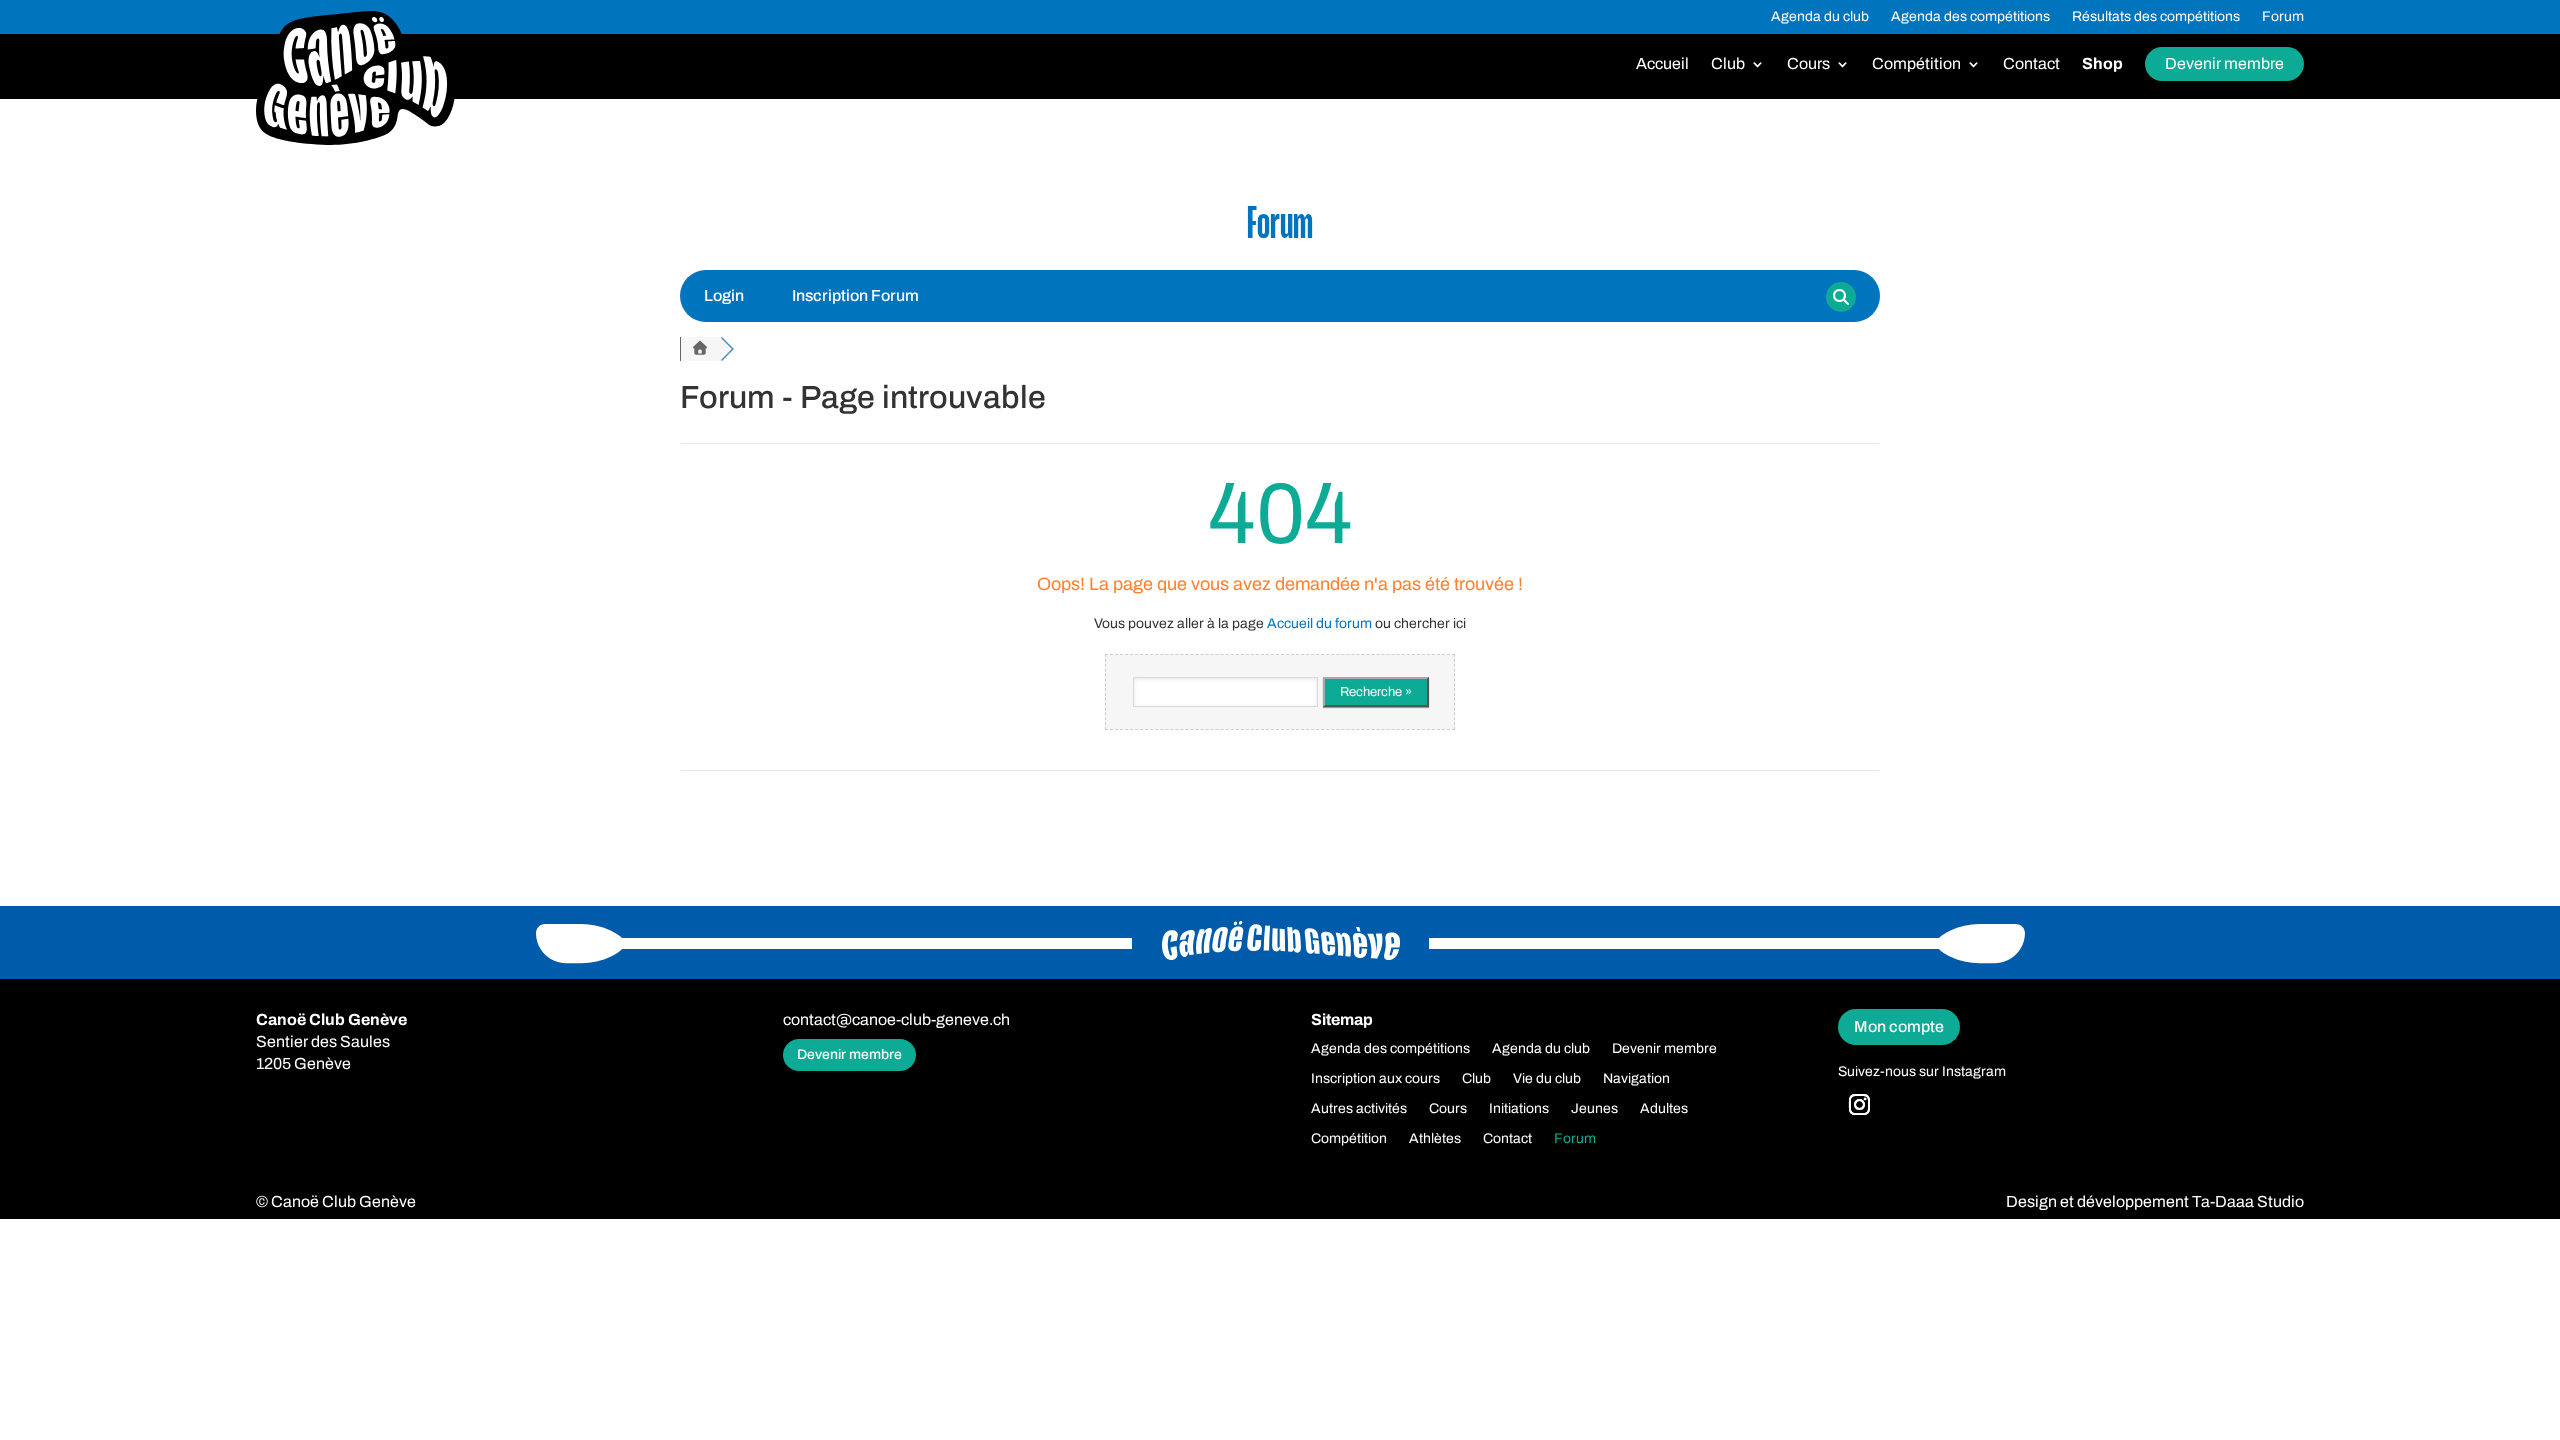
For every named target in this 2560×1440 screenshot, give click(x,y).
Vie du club (1547, 1079)
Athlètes (1435, 1139)
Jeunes (1594, 1109)
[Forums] (700, 349)
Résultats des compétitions (2156, 17)
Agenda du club (1820, 17)
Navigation (1636, 1079)
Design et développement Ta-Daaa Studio (2155, 1201)
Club (1728, 64)
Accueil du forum (1319, 623)
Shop (2102, 64)
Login (724, 295)
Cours (1808, 64)
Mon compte (1899, 1026)
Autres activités (1359, 1109)
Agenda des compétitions (1970, 17)
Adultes (1664, 1109)
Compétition (1916, 64)
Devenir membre (2224, 63)
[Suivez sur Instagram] (1859, 1105)
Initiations (1519, 1109)
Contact (2031, 64)
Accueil (1662, 64)
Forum (2283, 17)
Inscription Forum (855, 295)
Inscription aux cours (1375, 1079)
